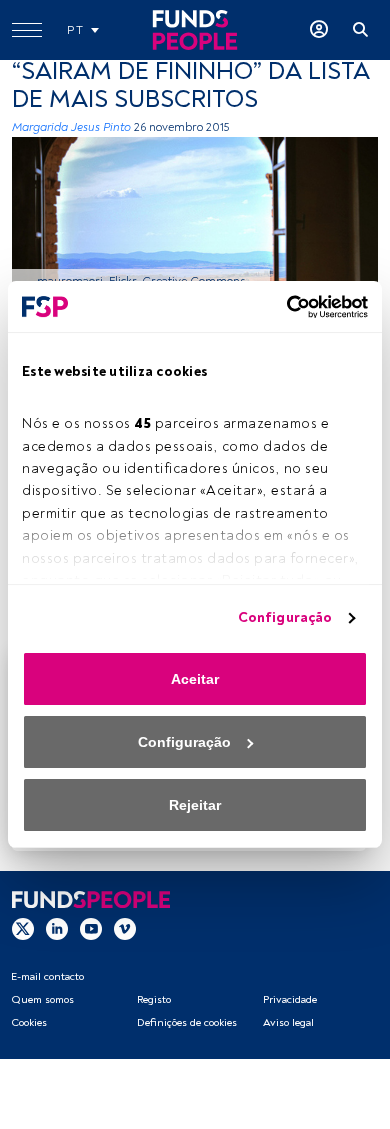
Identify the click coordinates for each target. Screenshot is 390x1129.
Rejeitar (195, 805)
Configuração (285, 617)
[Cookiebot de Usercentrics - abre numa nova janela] (281, 307)
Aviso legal (288, 1022)
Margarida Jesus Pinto (71, 127)
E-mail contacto (47, 976)
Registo (154, 999)
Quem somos (42, 999)
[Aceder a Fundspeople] (319, 30)
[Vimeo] (125, 929)
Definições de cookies (187, 1022)
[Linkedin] (57, 929)
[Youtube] (91, 929)
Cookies (29, 1022)
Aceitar (195, 679)
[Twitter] (23, 929)
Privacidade (290, 999)
